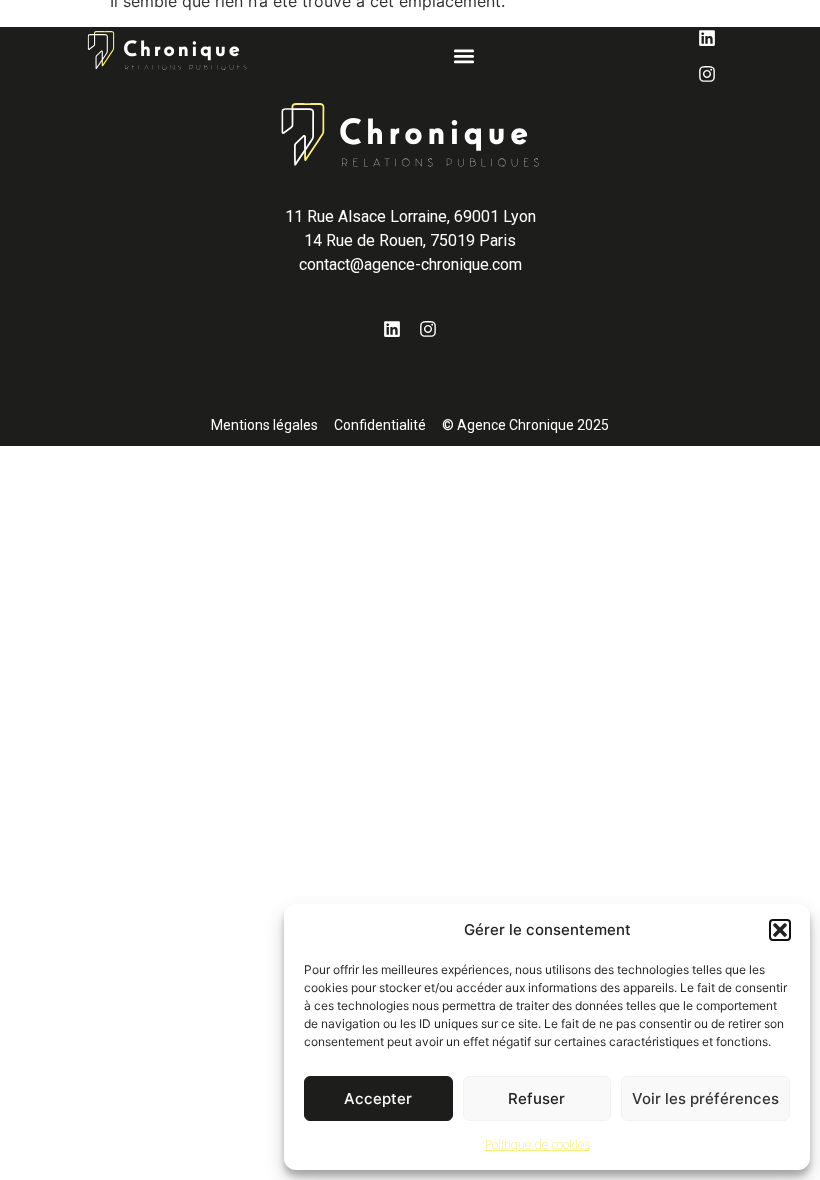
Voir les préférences (705, 1098)
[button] (780, 930)
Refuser (536, 1098)
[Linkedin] (707, 38)
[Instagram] (707, 74)
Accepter (378, 1098)
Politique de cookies (537, 1144)
